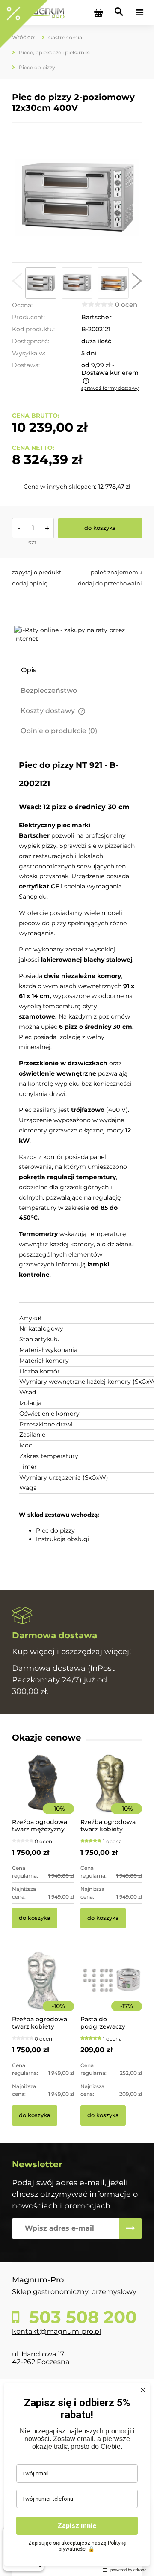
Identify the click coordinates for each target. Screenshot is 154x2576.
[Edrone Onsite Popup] (77, 1288)
